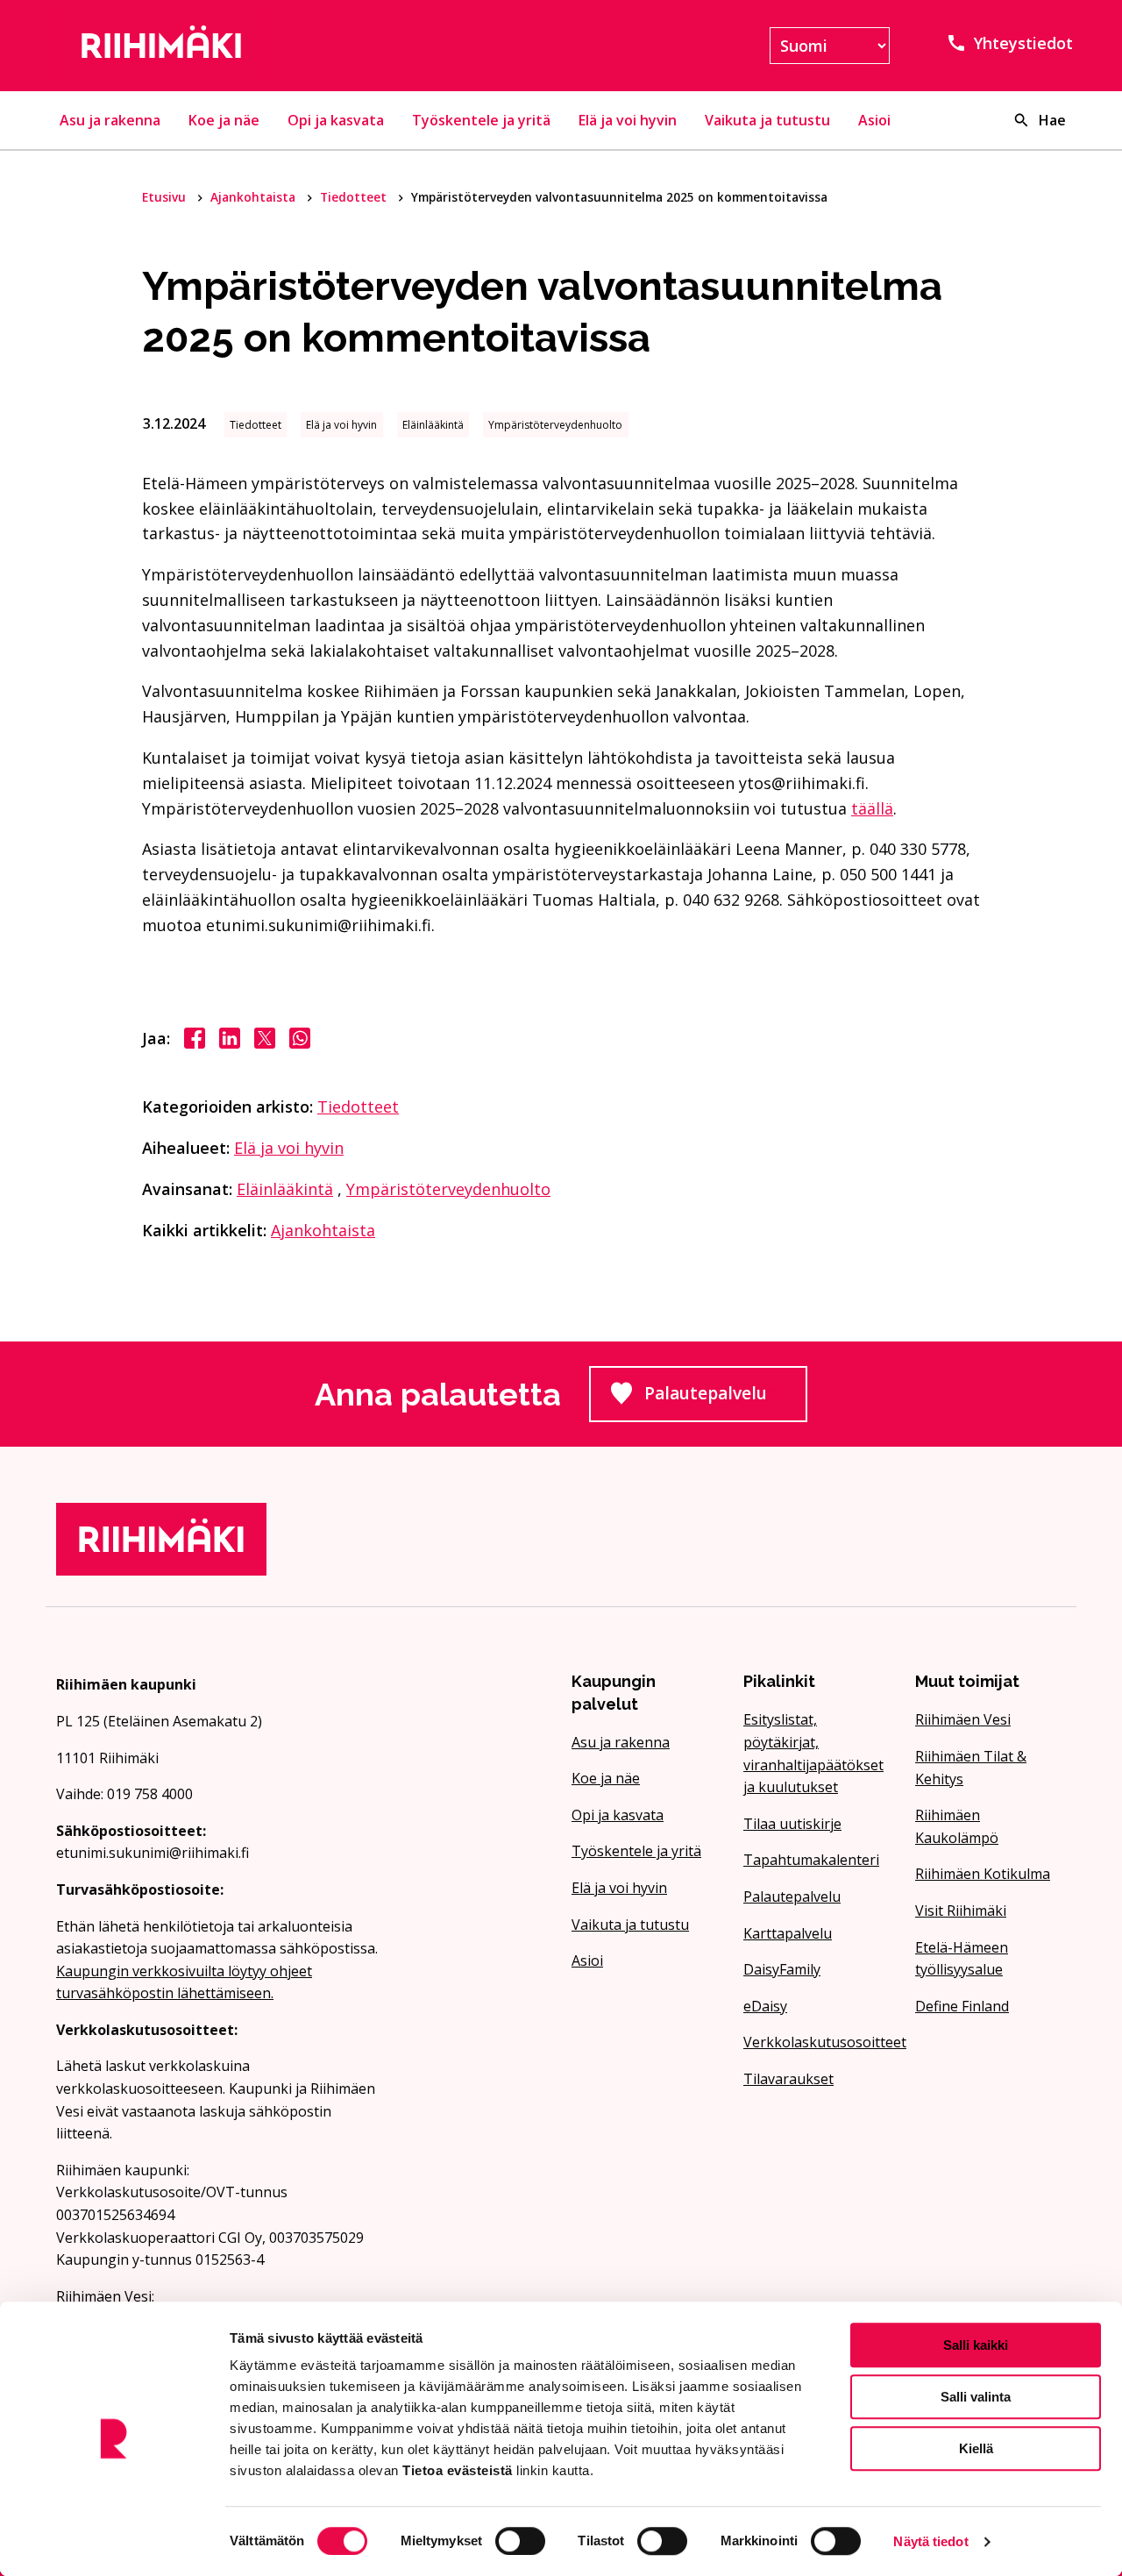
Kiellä (976, 2448)
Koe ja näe (224, 120)
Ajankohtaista (255, 197)
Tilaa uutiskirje (792, 1824)
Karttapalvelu (788, 1933)
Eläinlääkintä (285, 1189)
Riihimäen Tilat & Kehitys (971, 1768)
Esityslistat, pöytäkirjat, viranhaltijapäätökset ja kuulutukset (813, 1753)
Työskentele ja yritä (481, 120)
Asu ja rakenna (110, 120)
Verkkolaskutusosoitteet (819, 2042)
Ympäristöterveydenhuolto (448, 1189)
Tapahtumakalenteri (811, 1860)
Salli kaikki (976, 2345)
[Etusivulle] (217, 46)
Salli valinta (976, 2397)
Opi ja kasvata (336, 120)
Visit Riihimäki (961, 1911)
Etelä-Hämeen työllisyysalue (962, 1959)
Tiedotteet (355, 197)
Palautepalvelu (726, 1398)
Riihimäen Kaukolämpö (957, 1826)
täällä (872, 808)
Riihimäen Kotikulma (983, 1874)
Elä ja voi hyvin (628, 120)
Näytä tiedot (930, 2541)
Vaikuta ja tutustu (767, 120)
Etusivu (166, 197)
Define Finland (962, 2006)
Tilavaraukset (788, 2079)
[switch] (520, 2541)
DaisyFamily (782, 1969)
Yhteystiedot (1023, 43)
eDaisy (765, 2006)
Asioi (874, 120)
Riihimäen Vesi (963, 1719)
